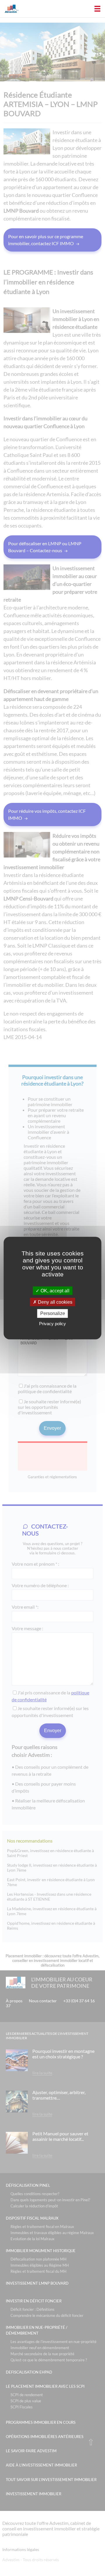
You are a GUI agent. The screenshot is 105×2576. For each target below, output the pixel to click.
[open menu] (97, 9)
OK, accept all (54, 1291)
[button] (3, 3)
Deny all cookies (55, 1302)
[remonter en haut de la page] (91, 2442)
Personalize (53, 1313)
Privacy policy (52, 1323)
